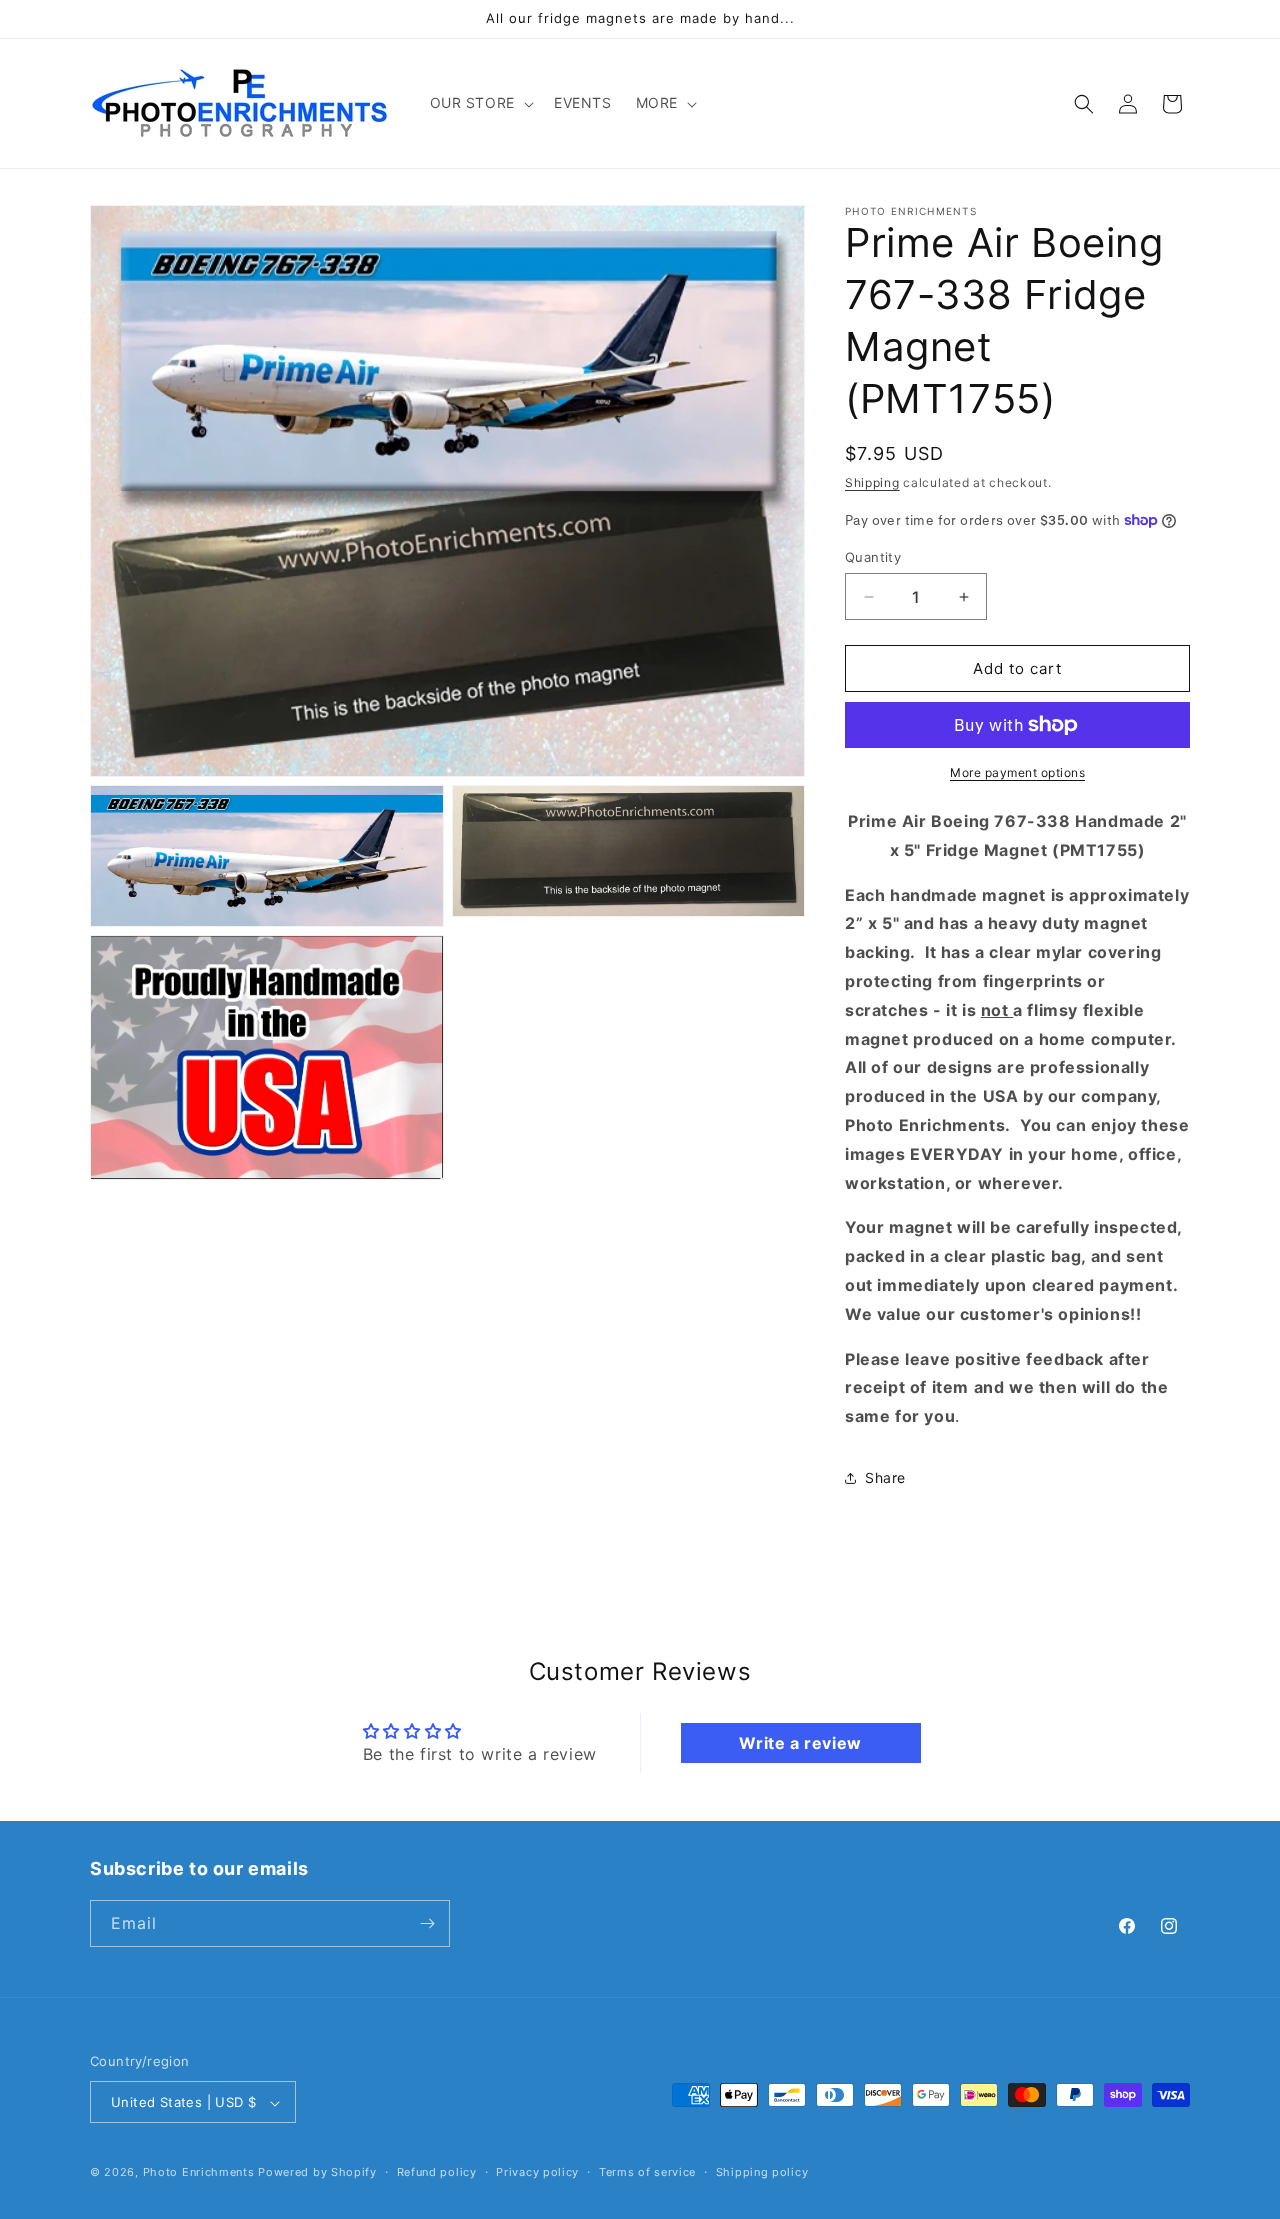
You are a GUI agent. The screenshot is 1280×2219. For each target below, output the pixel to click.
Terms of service (647, 2172)
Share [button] (885, 1477)
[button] (480, 103)
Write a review (800, 1743)
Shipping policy (762, 2172)
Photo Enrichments (199, 2173)
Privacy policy (537, 2172)
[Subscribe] (427, 1923)
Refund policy (437, 2172)
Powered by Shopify (317, 2173)
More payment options (1017, 772)
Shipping (872, 482)
